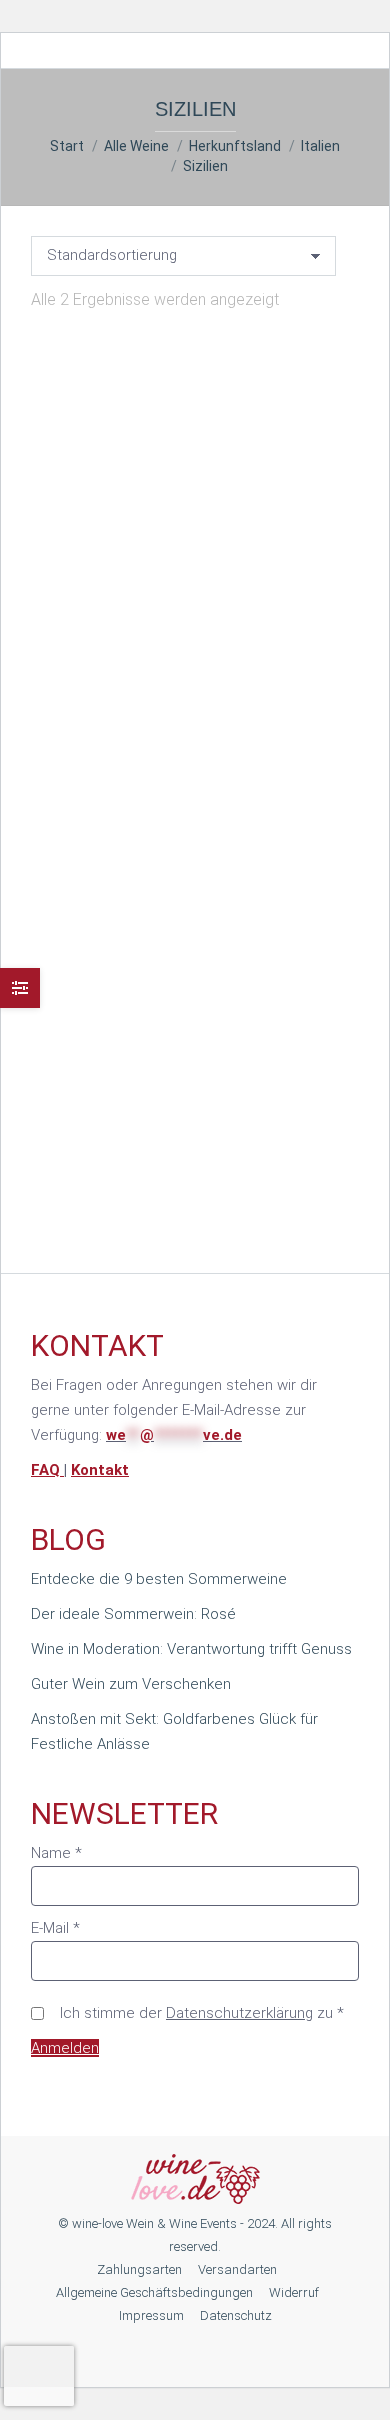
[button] (313, 610)
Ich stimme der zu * (202, 2013)
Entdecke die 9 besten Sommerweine (159, 1579)
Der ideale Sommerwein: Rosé (133, 1614)
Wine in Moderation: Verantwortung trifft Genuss (191, 1649)
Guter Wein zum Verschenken (131, 1684)
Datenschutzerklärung (239, 2013)
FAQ (47, 1470)
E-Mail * (55, 1928)
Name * (56, 1853)
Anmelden (65, 2048)
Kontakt (100, 1470)
